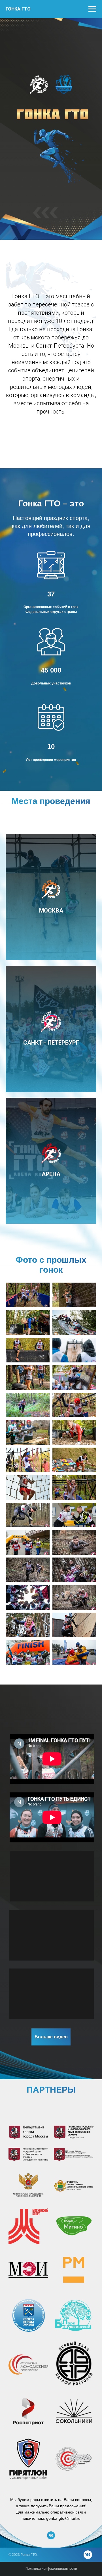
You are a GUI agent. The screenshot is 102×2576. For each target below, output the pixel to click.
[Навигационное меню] (92, 9)
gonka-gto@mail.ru (63, 2518)
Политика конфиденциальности (51, 2569)
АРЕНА (51, 1174)
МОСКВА (51, 911)
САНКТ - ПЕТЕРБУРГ (51, 1043)
